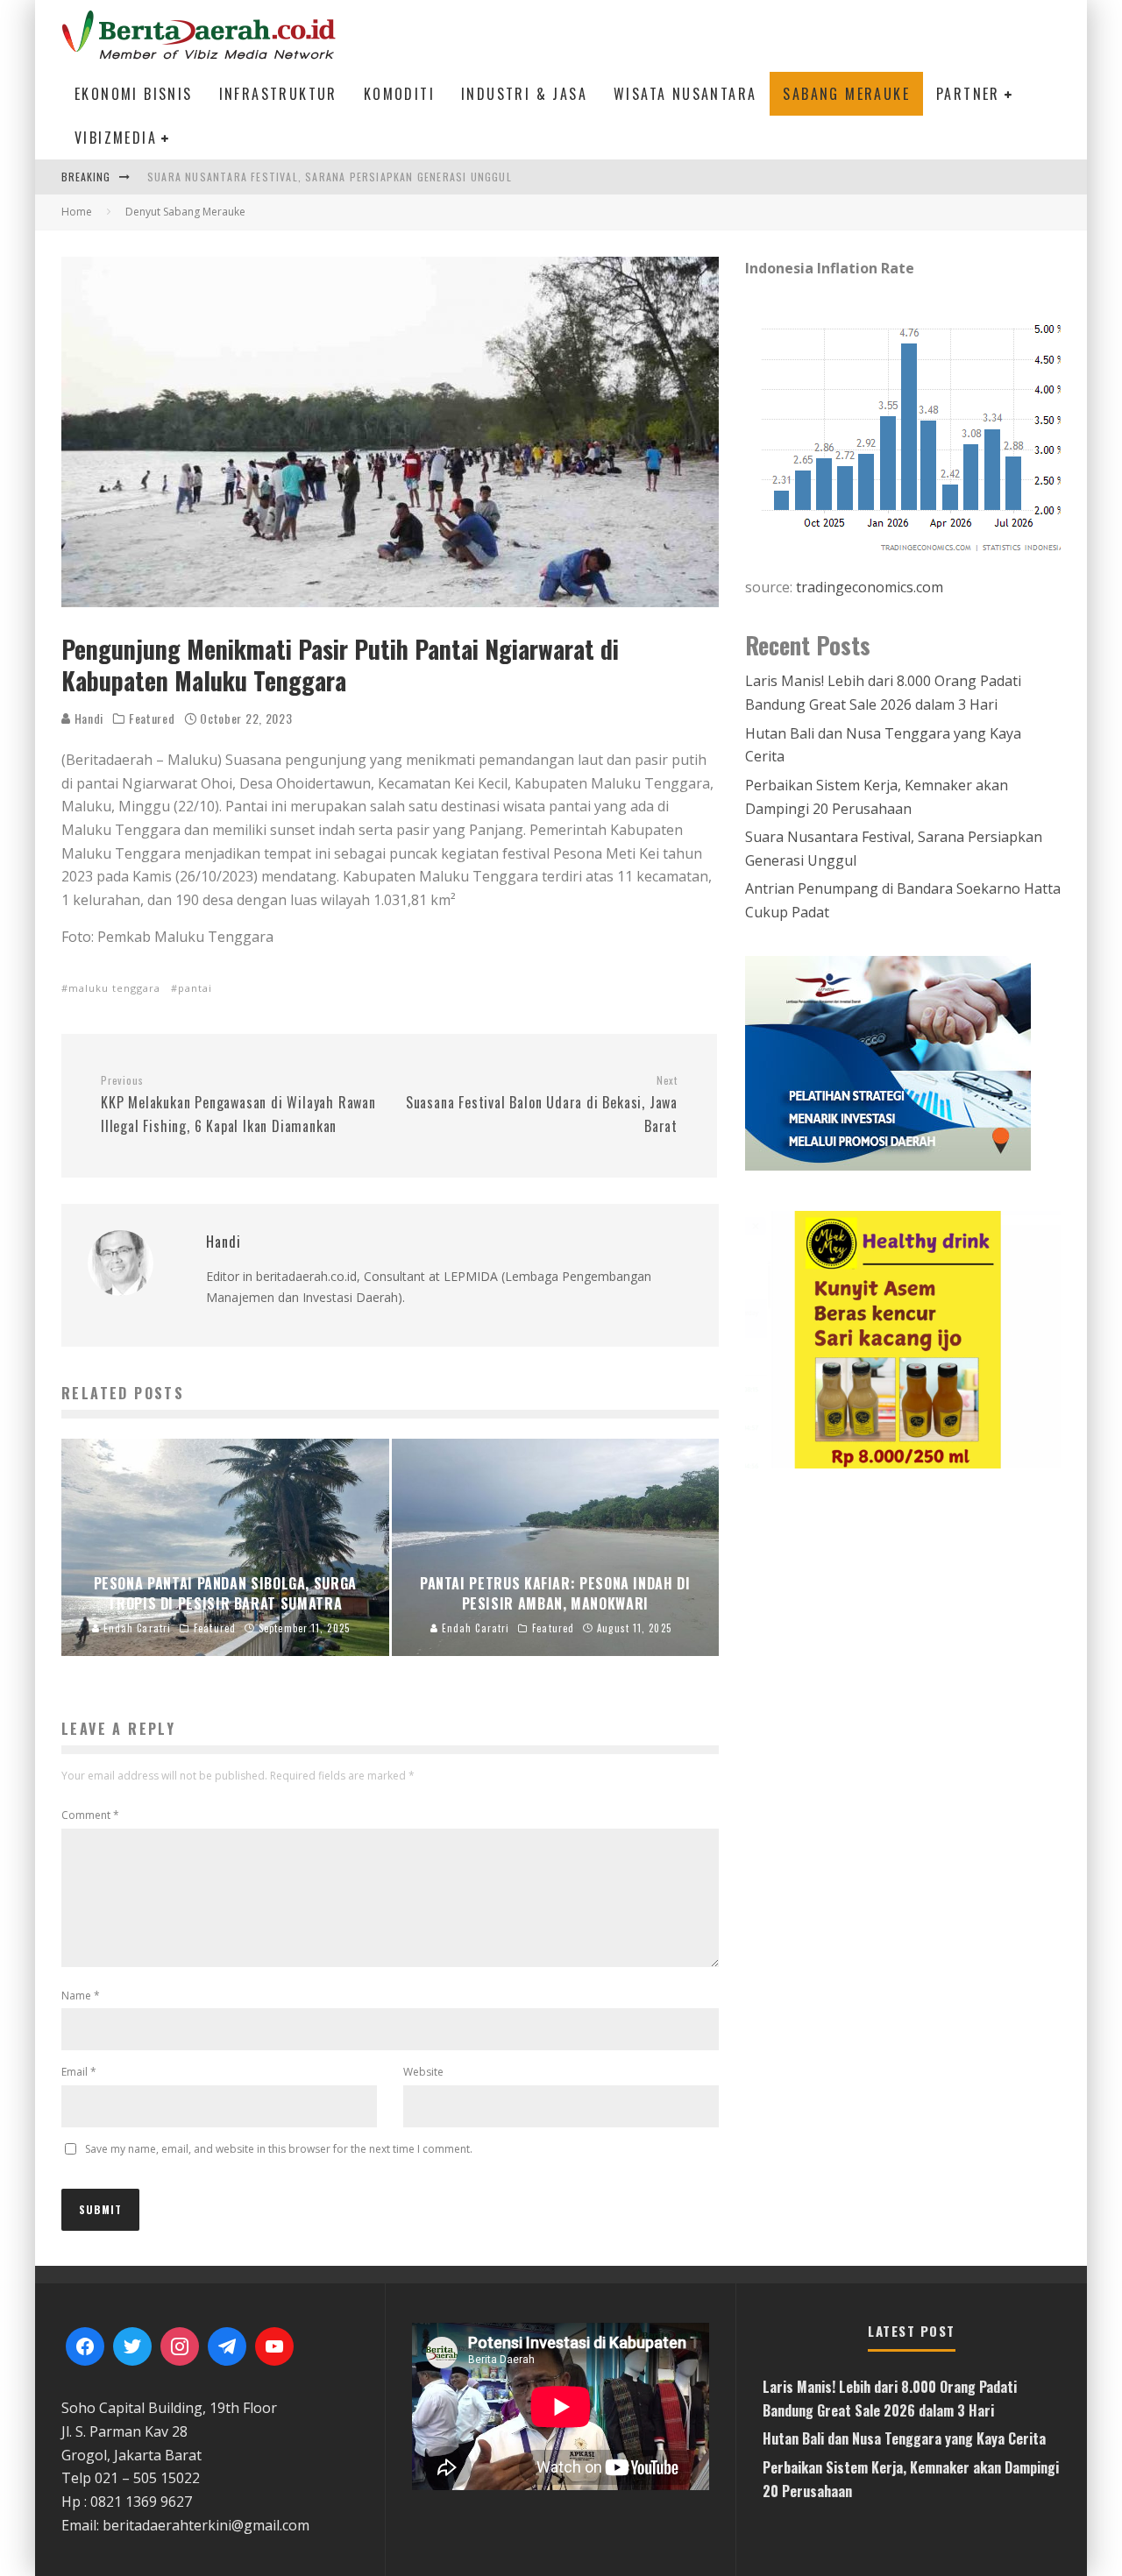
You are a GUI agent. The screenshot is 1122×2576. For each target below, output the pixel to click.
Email (79, 2072)
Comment (90, 1815)
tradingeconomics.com (870, 587)
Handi (87, 718)
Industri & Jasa (524, 94)
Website (423, 2072)
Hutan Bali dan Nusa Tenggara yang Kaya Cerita (904, 2438)
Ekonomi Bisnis (134, 94)
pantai (195, 988)
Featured (152, 718)
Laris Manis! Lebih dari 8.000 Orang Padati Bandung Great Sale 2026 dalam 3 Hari (382, 177)
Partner (968, 94)
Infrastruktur (278, 94)
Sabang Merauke (846, 94)
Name (81, 1996)
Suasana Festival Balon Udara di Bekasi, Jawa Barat (542, 1105)
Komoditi (399, 94)
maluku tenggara (114, 988)
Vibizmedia (116, 138)
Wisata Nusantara (685, 94)
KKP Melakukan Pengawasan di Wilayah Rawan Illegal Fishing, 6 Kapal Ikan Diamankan (238, 1105)
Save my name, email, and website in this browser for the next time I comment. (279, 2149)
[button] (903, 1340)
